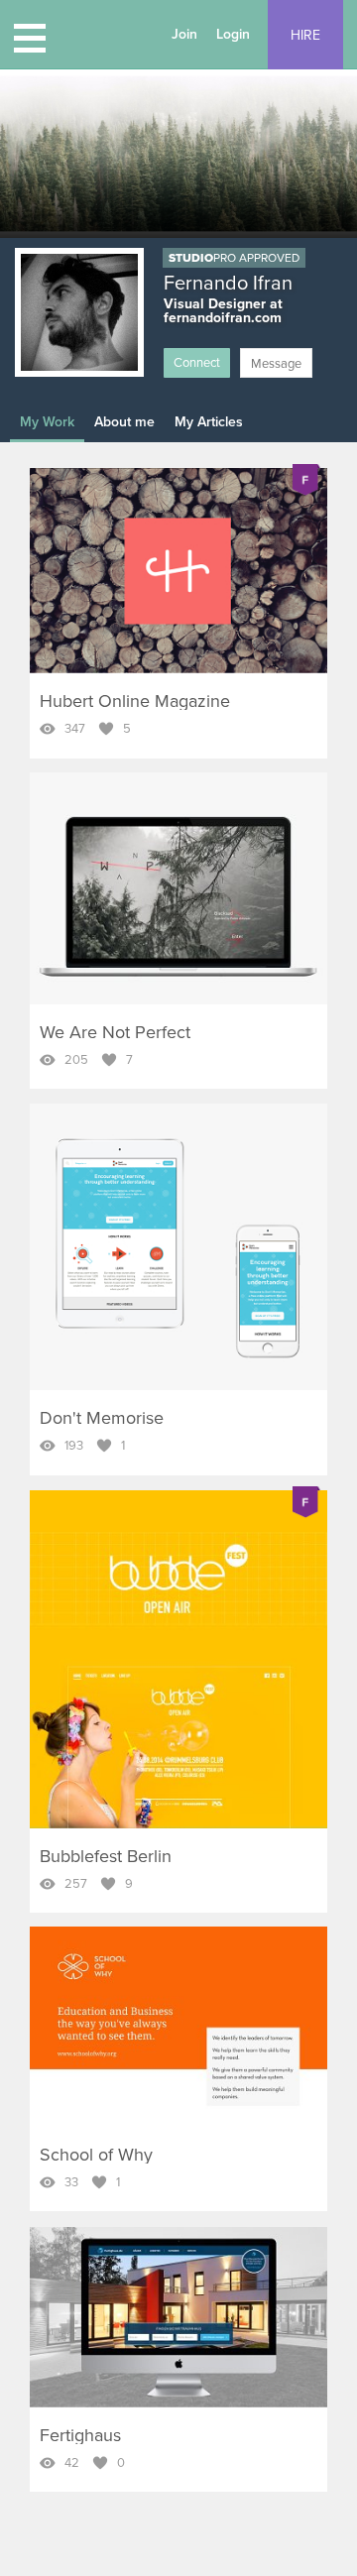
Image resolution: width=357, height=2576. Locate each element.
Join (184, 34)
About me (124, 422)
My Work (47, 422)
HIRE (305, 35)
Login (233, 34)
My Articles (209, 422)
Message (276, 364)
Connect (197, 363)
